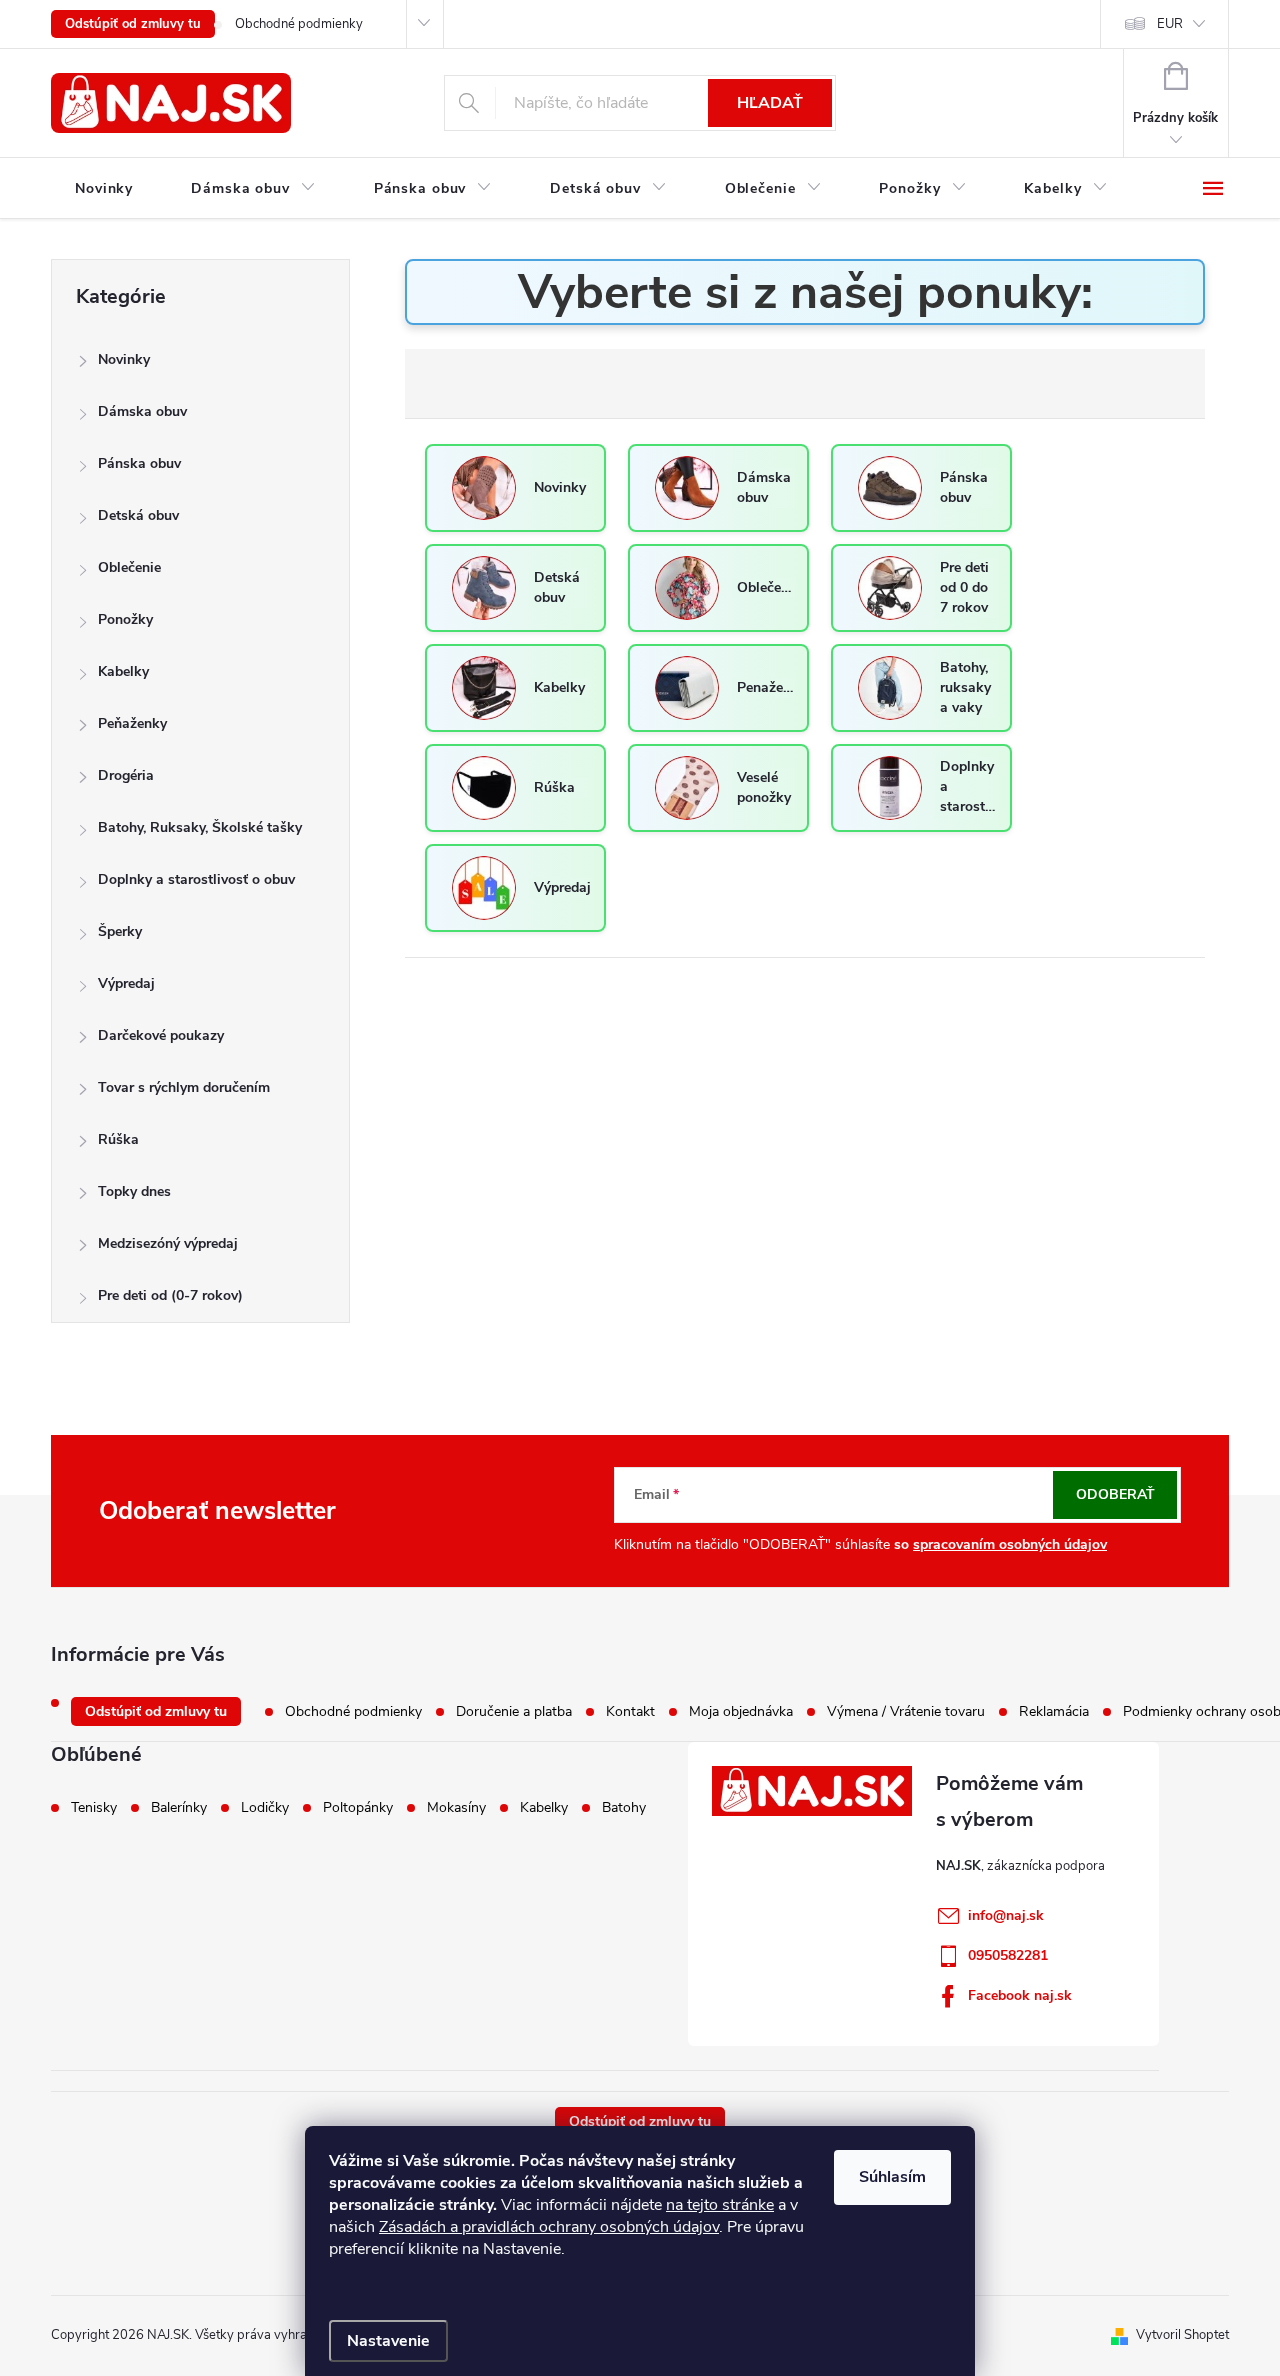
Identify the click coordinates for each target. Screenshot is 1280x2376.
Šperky (120, 931)
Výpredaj (126, 983)
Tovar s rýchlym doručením (184, 1087)
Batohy (624, 1808)
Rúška (118, 1139)
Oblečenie (129, 567)
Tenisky (94, 1808)
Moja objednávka (741, 1711)
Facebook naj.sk (1020, 1995)
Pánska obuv (139, 463)
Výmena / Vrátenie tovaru (906, 1711)
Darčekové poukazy (161, 1035)
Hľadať (770, 103)
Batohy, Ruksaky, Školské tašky (200, 827)
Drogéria (126, 775)
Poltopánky (358, 1808)
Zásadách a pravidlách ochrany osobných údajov (549, 2227)
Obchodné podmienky (299, 24)
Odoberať (1115, 1494)
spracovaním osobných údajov (1010, 1544)
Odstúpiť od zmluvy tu (133, 24)
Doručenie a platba (514, 1711)
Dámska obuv (142, 411)
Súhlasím (892, 2177)
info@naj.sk (1006, 1915)
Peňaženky (132, 723)
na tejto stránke (720, 2205)
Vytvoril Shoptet (1182, 2335)
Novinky (124, 359)
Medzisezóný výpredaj (168, 1243)
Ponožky (125, 619)
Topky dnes (134, 1191)
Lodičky (265, 1808)
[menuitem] (104, 189)
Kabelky (123, 671)
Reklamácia (1054, 1711)
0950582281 (1008, 1955)
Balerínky (179, 1808)
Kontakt (630, 1711)
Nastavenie (388, 2341)
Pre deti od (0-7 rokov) (170, 1295)
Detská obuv (138, 515)
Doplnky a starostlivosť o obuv (196, 879)
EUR (1170, 24)
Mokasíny (456, 1808)
